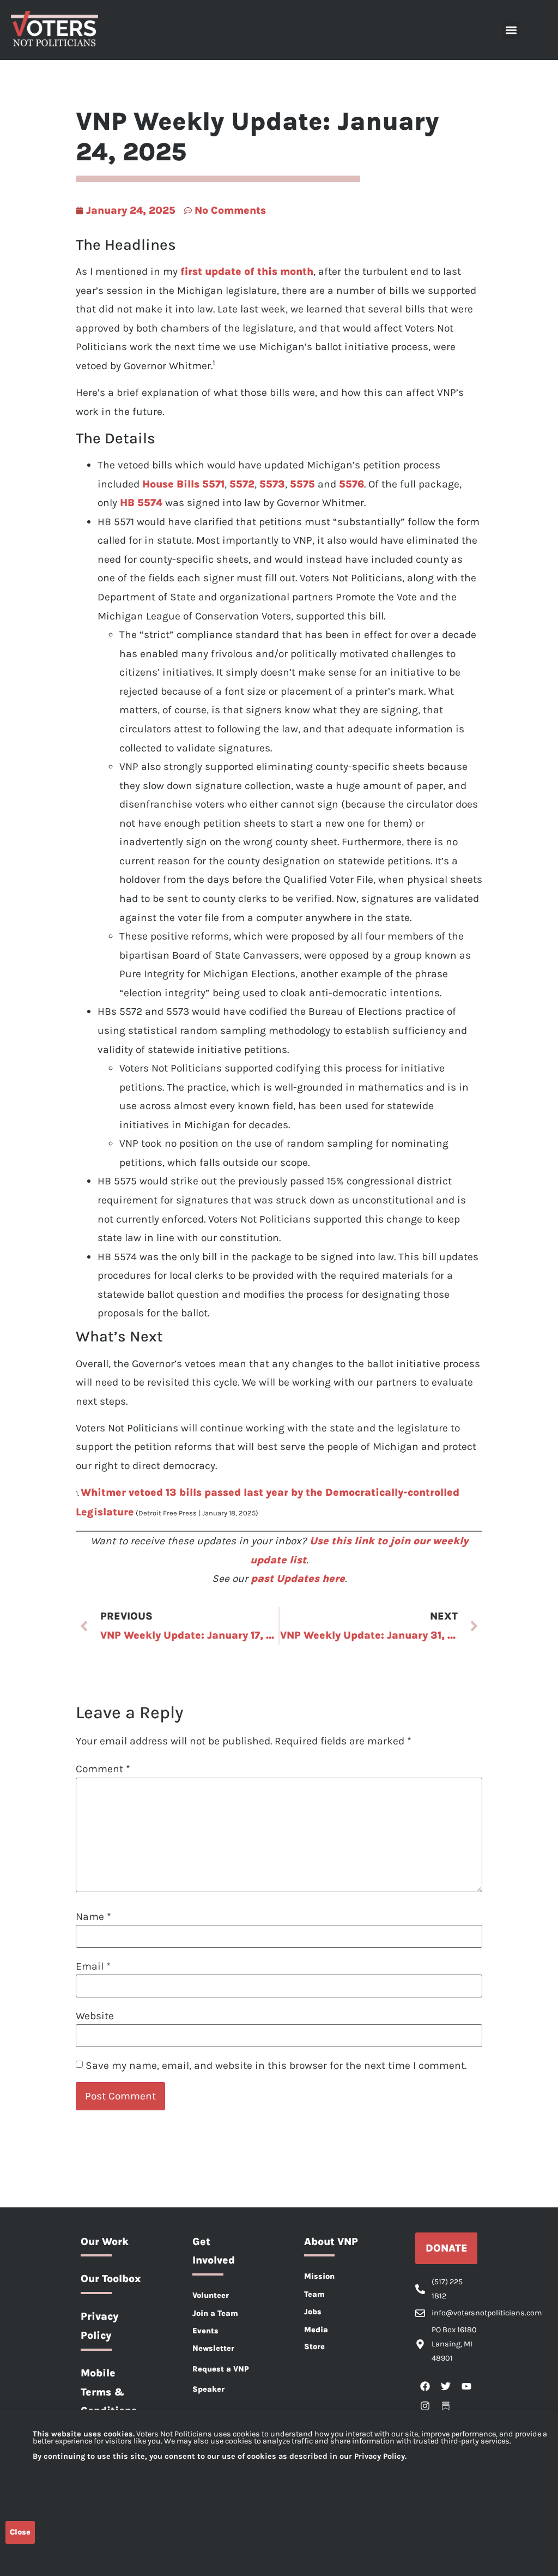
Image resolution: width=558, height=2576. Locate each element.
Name (93, 1916)
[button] (511, 30)
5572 (241, 484)
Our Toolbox (111, 2279)
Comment (103, 1769)
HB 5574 (141, 502)
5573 (271, 484)
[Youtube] (466, 2386)
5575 (301, 484)
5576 (350, 484)
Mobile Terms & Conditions (109, 2392)
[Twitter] (446, 2386)
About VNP (331, 2241)
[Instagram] (425, 2406)
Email (93, 1966)
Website (95, 2016)
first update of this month (247, 271)
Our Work (105, 2241)
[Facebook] (425, 2386)
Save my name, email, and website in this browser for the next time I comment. (276, 2065)
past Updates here (298, 1578)
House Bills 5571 (183, 484)
